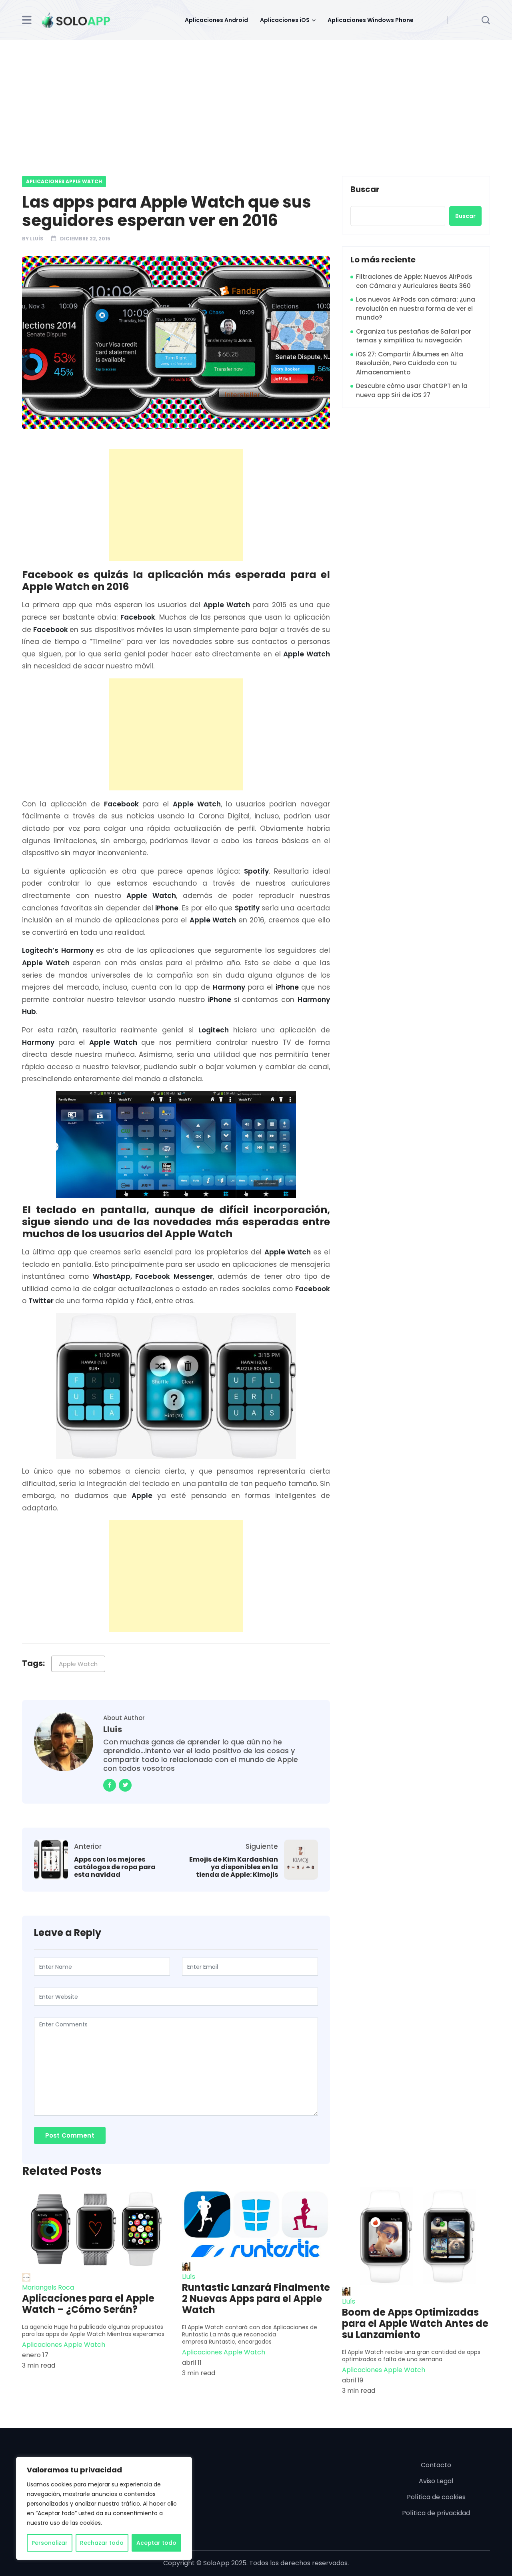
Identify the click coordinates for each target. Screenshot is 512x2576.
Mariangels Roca (48, 2287)
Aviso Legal (436, 2481)
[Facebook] (110, 1785)
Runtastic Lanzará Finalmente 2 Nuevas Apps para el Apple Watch (256, 2299)
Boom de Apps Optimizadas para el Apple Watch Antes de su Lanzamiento (415, 2324)
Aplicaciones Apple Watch (64, 181)
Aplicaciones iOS (285, 20)
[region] (104, 2508)
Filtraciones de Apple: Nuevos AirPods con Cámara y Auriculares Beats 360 (414, 281)
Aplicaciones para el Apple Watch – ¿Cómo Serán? (88, 2304)
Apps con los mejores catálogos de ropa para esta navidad (115, 1867)
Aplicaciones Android (216, 20)
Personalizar (50, 2543)
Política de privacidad (436, 2513)
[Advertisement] (256, 100)
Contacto (436, 2465)
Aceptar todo (156, 2543)
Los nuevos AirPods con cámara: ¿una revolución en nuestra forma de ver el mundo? (416, 308)
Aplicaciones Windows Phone (371, 20)
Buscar (365, 190)
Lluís (37, 239)
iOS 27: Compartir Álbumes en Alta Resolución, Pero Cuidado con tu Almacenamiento (410, 363)
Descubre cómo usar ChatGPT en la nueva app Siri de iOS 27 (412, 390)
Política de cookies (436, 2497)
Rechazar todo (102, 2543)
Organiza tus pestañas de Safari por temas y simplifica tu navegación (414, 336)
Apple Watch (78, 1664)
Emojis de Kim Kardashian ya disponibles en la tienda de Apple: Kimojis (234, 1867)
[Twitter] (125, 1785)
